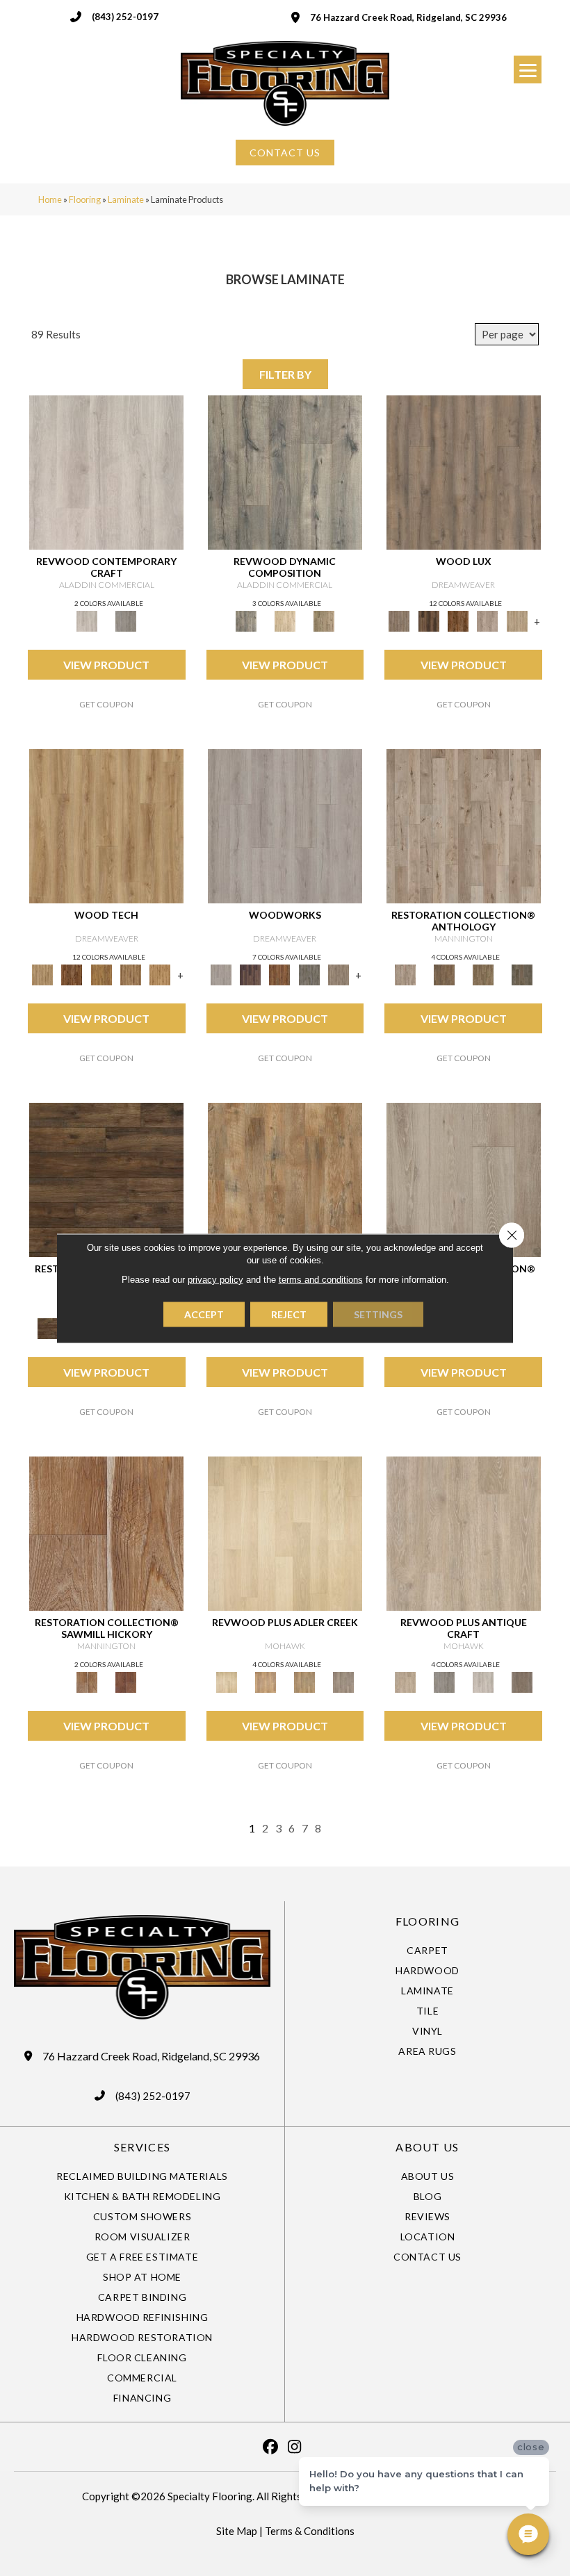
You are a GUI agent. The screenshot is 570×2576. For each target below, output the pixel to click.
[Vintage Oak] (126, 621)
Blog (427, 2196)
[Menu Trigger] (528, 69)
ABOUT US (427, 2147)
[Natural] (106, 1532)
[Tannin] (444, 974)
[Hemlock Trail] (101, 974)
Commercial (142, 2378)
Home (50, 199)
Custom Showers (142, 2216)
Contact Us (427, 2257)
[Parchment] (464, 825)
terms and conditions (321, 1279)
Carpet (427, 1950)
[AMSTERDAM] (339, 974)
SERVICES (142, 2147)
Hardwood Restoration (142, 2337)
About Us (428, 2176)
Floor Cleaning (142, 2357)
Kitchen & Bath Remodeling (142, 2196)
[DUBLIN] (285, 825)
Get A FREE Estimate (142, 2257)
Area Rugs (427, 2051)
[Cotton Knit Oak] (483, 1682)
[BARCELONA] (309, 974)
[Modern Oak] (285, 471)
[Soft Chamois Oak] (464, 1532)
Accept (204, 1314)
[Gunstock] (126, 1682)
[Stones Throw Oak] (343, 1682)
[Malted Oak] (304, 1682)
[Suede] (483, 974)
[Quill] (522, 974)
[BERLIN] (464, 471)
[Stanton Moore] (160, 974)
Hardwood (427, 1970)
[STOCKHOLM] (517, 621)
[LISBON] (429, 621)
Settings (378, 1314)
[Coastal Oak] (285, 621)
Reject (289, 1314)
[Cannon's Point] (131, 974)
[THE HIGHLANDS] (458, 621)
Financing (142, 2398)
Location (428, 2237)
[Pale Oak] (285, 1532)
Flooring (85, 199)
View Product (106, 665)
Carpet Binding (142, 2297)
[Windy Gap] (72, 974)
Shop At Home (142, 2277)
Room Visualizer (142, 2237)
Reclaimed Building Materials (142, 2176)
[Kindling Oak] (522, 1682)
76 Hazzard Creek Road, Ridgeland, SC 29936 (408, 17)
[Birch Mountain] (106, 825)
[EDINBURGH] (279, 974)
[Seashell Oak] (106, 471)
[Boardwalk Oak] (324, 621)
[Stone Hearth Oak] (444, 1682)
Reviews (427, 2216)
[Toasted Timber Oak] (266, 1682)
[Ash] (285, 1179)
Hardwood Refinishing (142, 2317)
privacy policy (215, 1279)
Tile (427, 2011)
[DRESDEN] (250, 974)
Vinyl (427, 2031)
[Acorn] (106, 1179)
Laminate (126, 199)
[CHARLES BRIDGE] (487, 621)
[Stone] (464, 1179)
